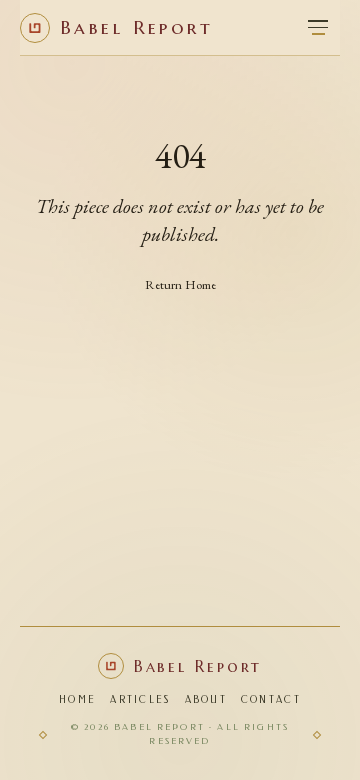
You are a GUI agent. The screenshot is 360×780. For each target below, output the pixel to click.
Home (77, 699)
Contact (271, 699)
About (206, 699)
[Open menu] (318, 28)
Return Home (180, 284)
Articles (140, 699)
